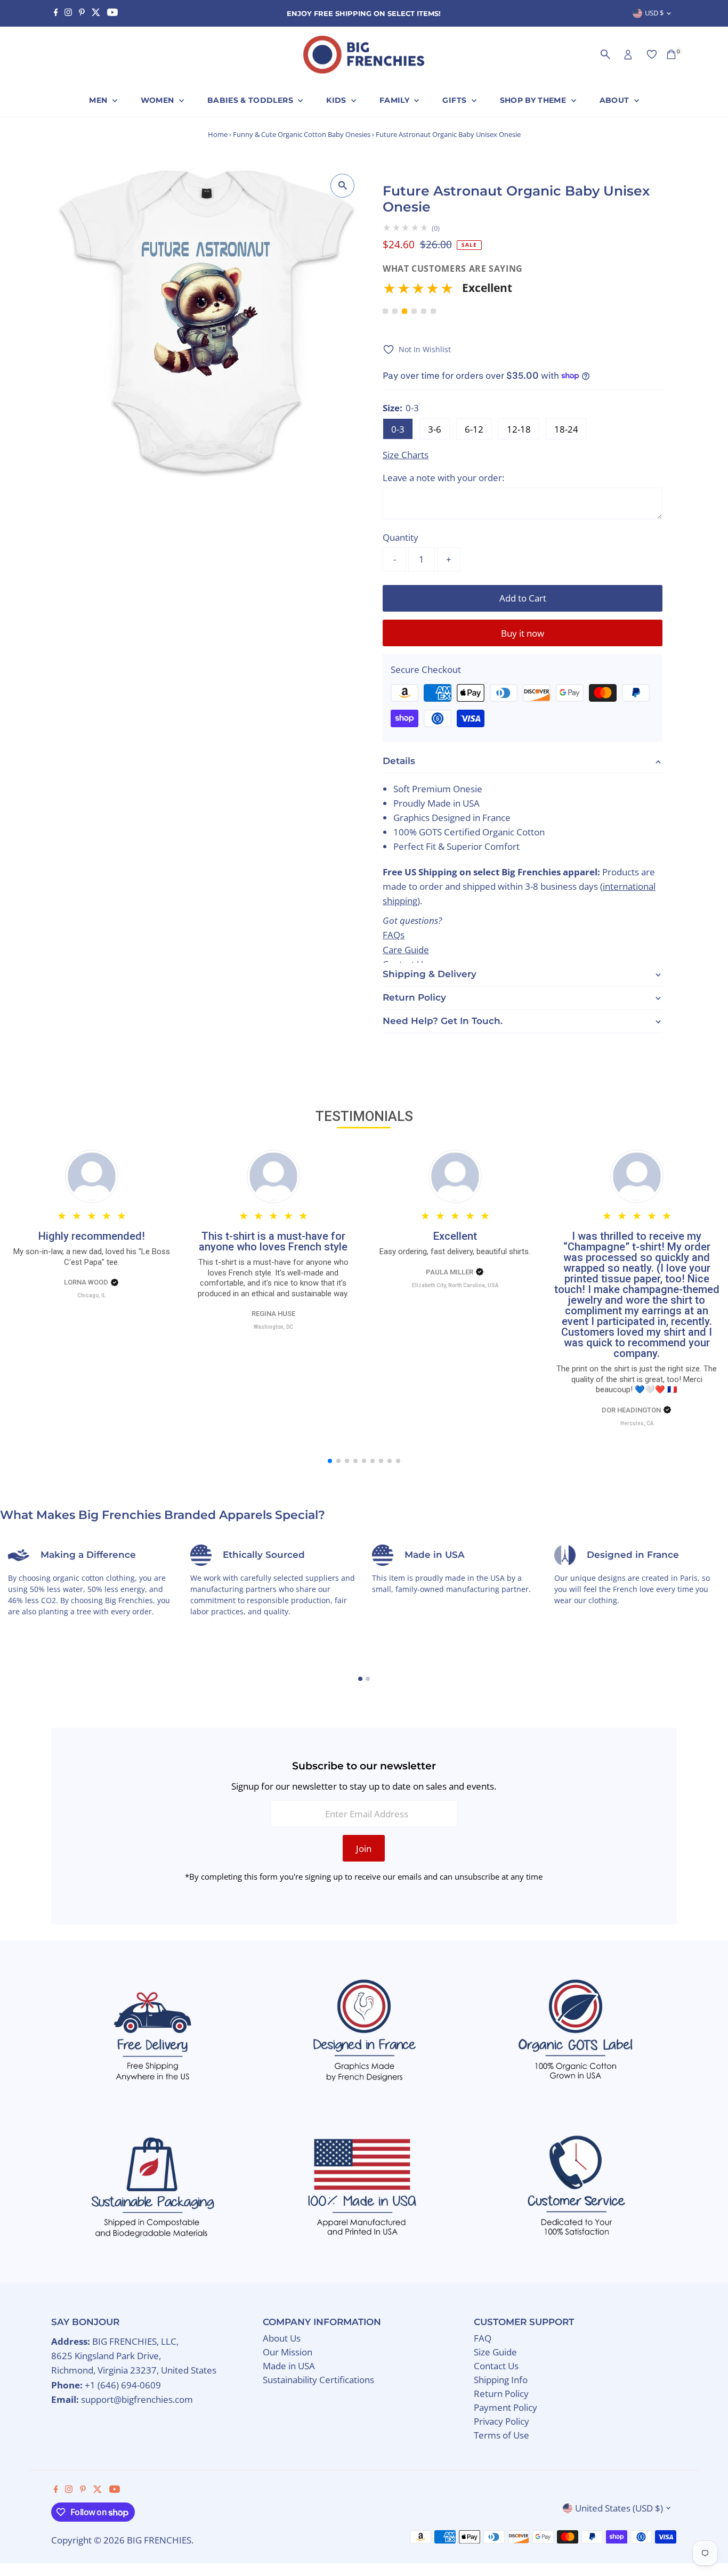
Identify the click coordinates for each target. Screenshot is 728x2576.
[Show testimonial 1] (385, 311)
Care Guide (406, 950)
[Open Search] (605, 54)
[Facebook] (56, 13)
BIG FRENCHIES (159, 2540)
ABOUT (616, 100)
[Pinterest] (82, 13)
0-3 (398, 429)
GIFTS (455, 100)
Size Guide (495, 2352)
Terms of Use (501, 2435)
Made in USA (289, 2366)
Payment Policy (505, 2407)
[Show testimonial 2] (395, 311)
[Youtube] (112, 13)
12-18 (519, 429)
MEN (99, 100)
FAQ (483, 2338)
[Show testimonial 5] (424, 311)
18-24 (566, 429)
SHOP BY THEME (534, 100)
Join (364, 1848)
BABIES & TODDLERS (251, 100)
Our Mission (288, 2352)
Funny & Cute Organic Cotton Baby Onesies (302, 134)
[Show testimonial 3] (405, 311)
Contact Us (496, 2366)
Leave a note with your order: (443, 478)
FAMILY (395, 100)
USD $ (654, 13)
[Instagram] (68, 13)
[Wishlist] (652, 54)
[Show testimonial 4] (414, 311)
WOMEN (159, 100)
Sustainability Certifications (318, 2380)
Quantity (401, 537)
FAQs (394, 935)
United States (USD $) (619, 2508)
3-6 (435, 429)
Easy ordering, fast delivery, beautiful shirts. (455, 1252)
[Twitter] (96, 13)
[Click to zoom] (342, 186)
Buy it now (523, 633)
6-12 (474, 429)
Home (218, 134)
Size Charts (406, 455)
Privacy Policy (501, 2421)
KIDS (337, 100)
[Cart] (671, 54)
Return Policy (501, 2394)
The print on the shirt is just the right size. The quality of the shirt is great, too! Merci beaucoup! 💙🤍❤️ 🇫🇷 (637, 1379)
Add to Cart (523, 598)
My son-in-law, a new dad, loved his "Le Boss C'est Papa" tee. (92, 1257)
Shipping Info (501, 2380)
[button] (523, 292)
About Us (282, 2338)
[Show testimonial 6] (433, 311)
